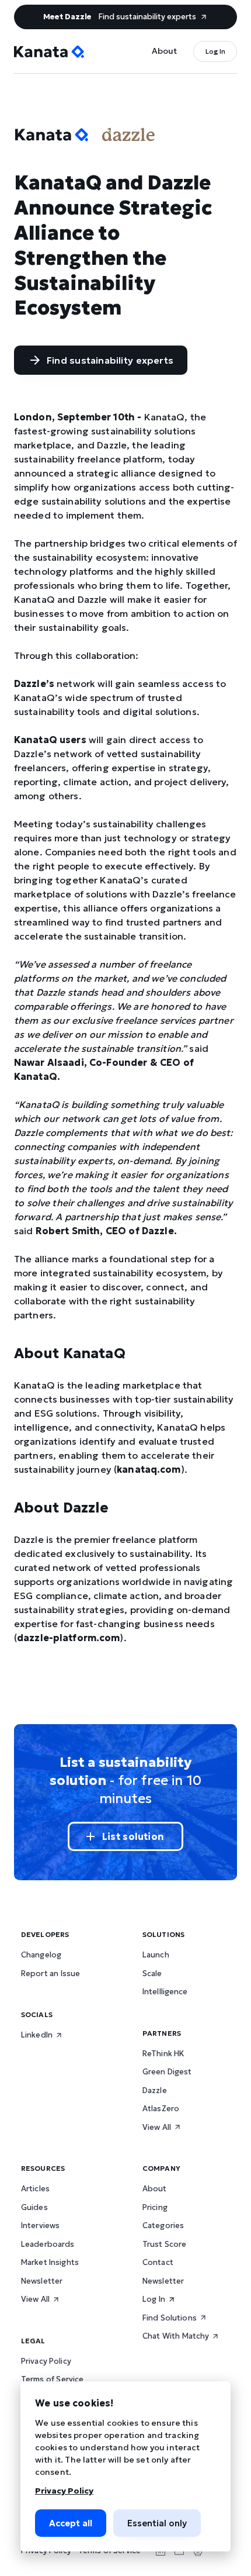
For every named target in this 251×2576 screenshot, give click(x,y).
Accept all (71, 2523)
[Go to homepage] (49, 52)
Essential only (157, 2523)
